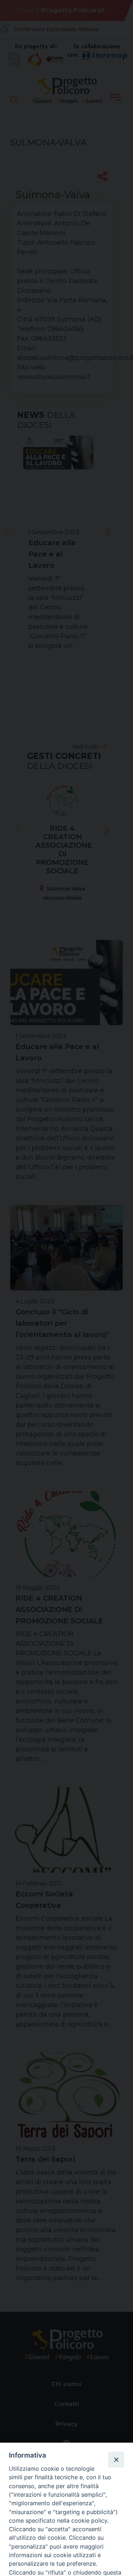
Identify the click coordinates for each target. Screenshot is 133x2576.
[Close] (116, 2459)
